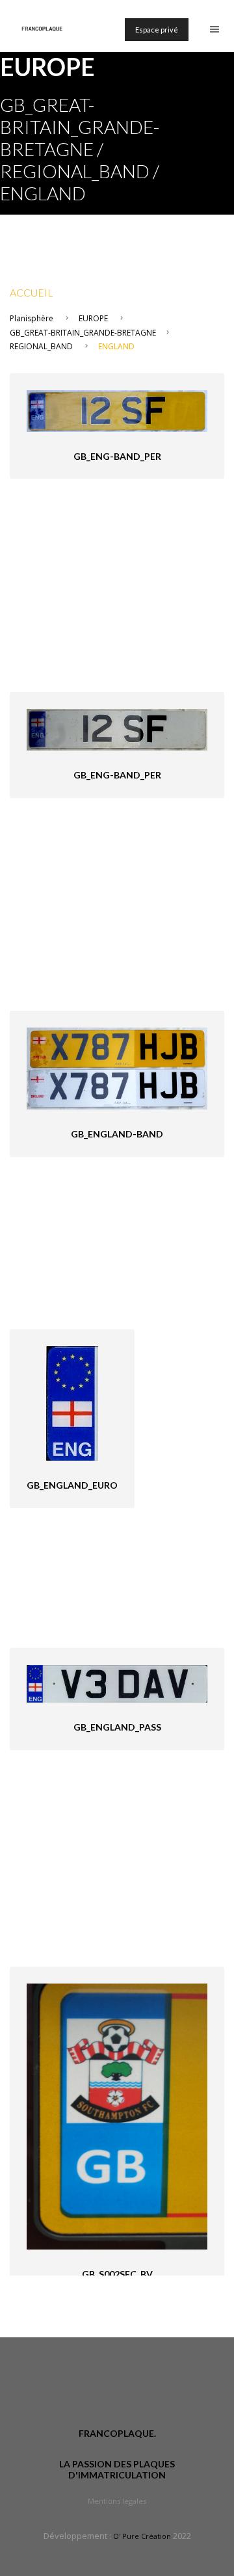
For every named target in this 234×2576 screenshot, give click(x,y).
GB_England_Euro (72, 1485)
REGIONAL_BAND (41, 346)
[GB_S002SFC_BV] (117, 2115)
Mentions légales (117, 2501)
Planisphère (32, 318)
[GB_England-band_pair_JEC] (117, 1068)
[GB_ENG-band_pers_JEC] (117, 729)
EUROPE (93, 318)
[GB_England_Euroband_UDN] (72, 1402)
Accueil (32, 292)
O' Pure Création (142, 2536)
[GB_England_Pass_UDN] (117, 1683)
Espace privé (157, 30)
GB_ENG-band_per (117, 456)
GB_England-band (117, 1134)
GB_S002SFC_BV (117, 2274)
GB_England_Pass (117, 1727)
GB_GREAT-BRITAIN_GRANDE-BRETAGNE (83, 333)
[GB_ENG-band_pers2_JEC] (117, 410)
